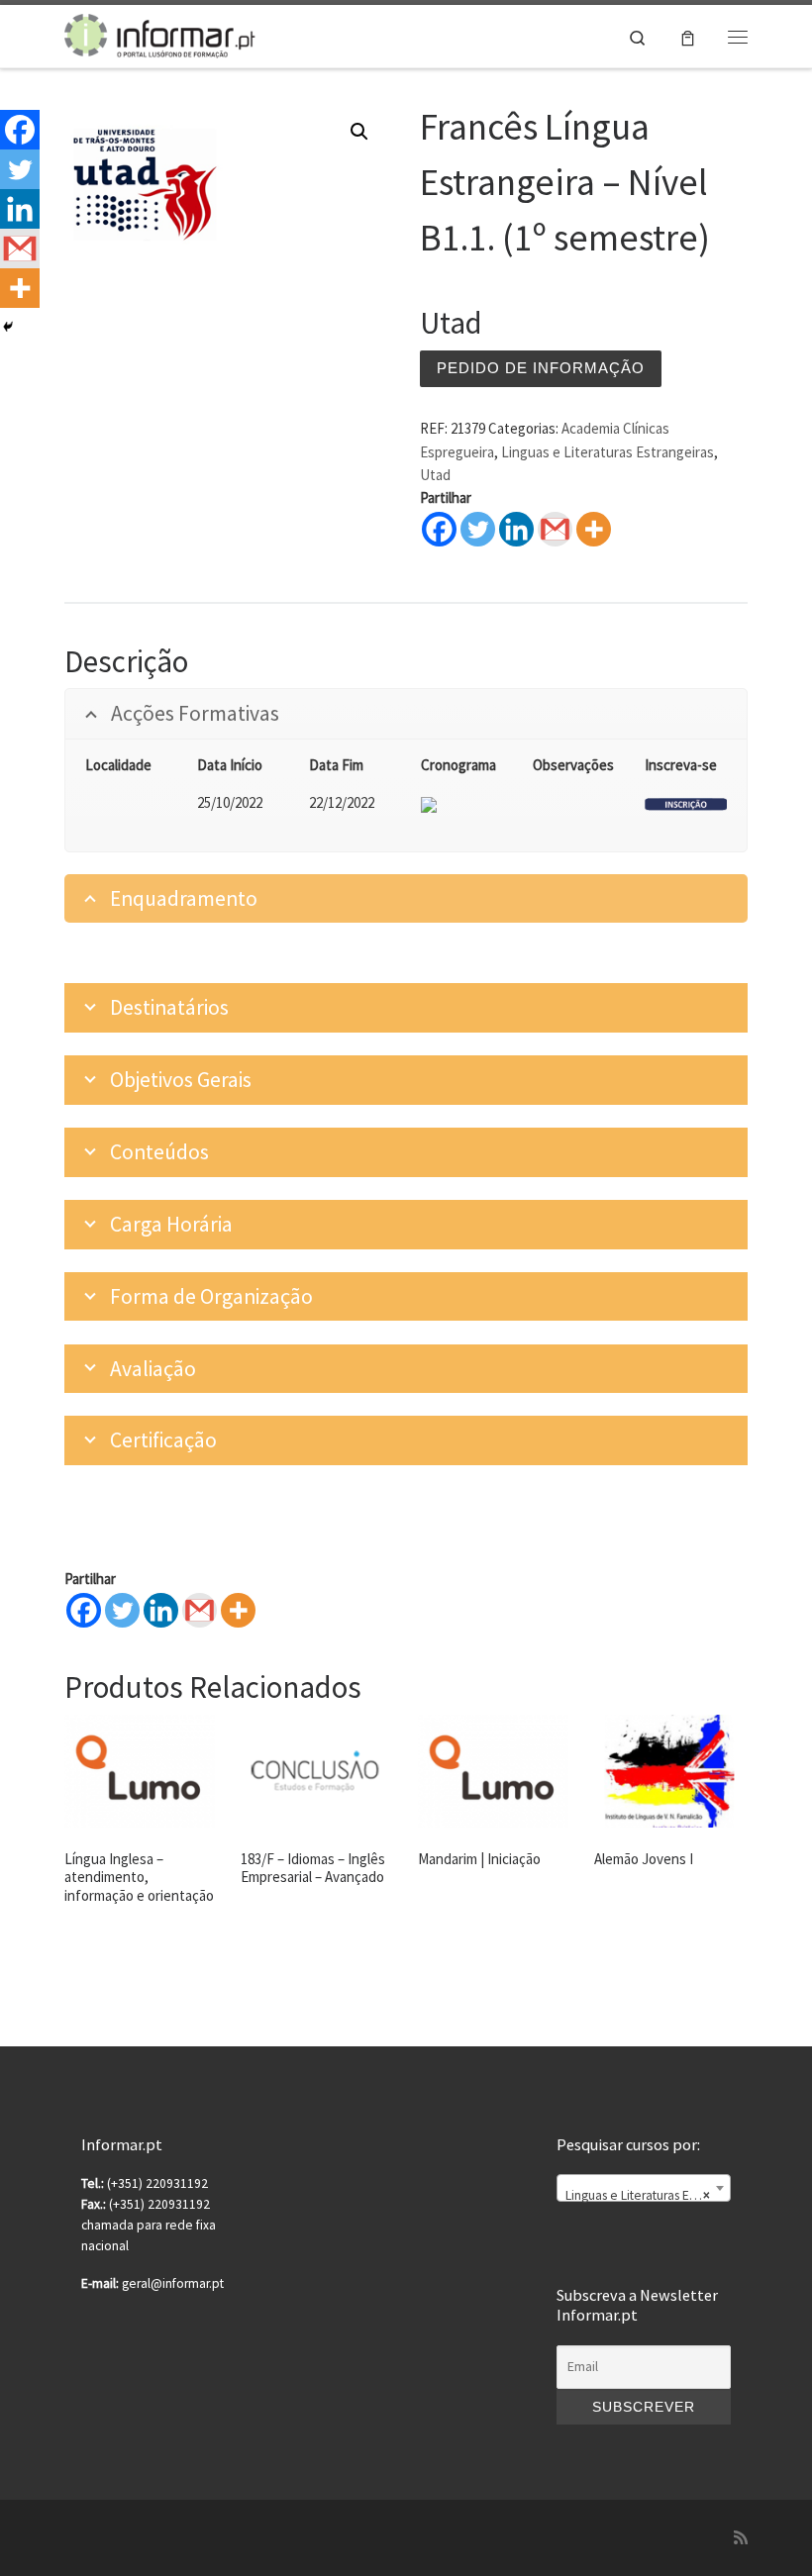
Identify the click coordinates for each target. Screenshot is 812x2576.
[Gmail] (200, 1610)
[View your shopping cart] (688, 36)
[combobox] (644, 2188)
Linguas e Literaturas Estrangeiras (608, 452)
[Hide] (8, 327)
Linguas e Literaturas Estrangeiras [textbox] (648, 2195)
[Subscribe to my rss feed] (741, 2538)
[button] (359, 132)
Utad (435, 475)
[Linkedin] (516, 529)
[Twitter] (478, 529)
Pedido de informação (541, 368)
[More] (594, 529)
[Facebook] (439, 529)
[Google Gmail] (555, 529)
